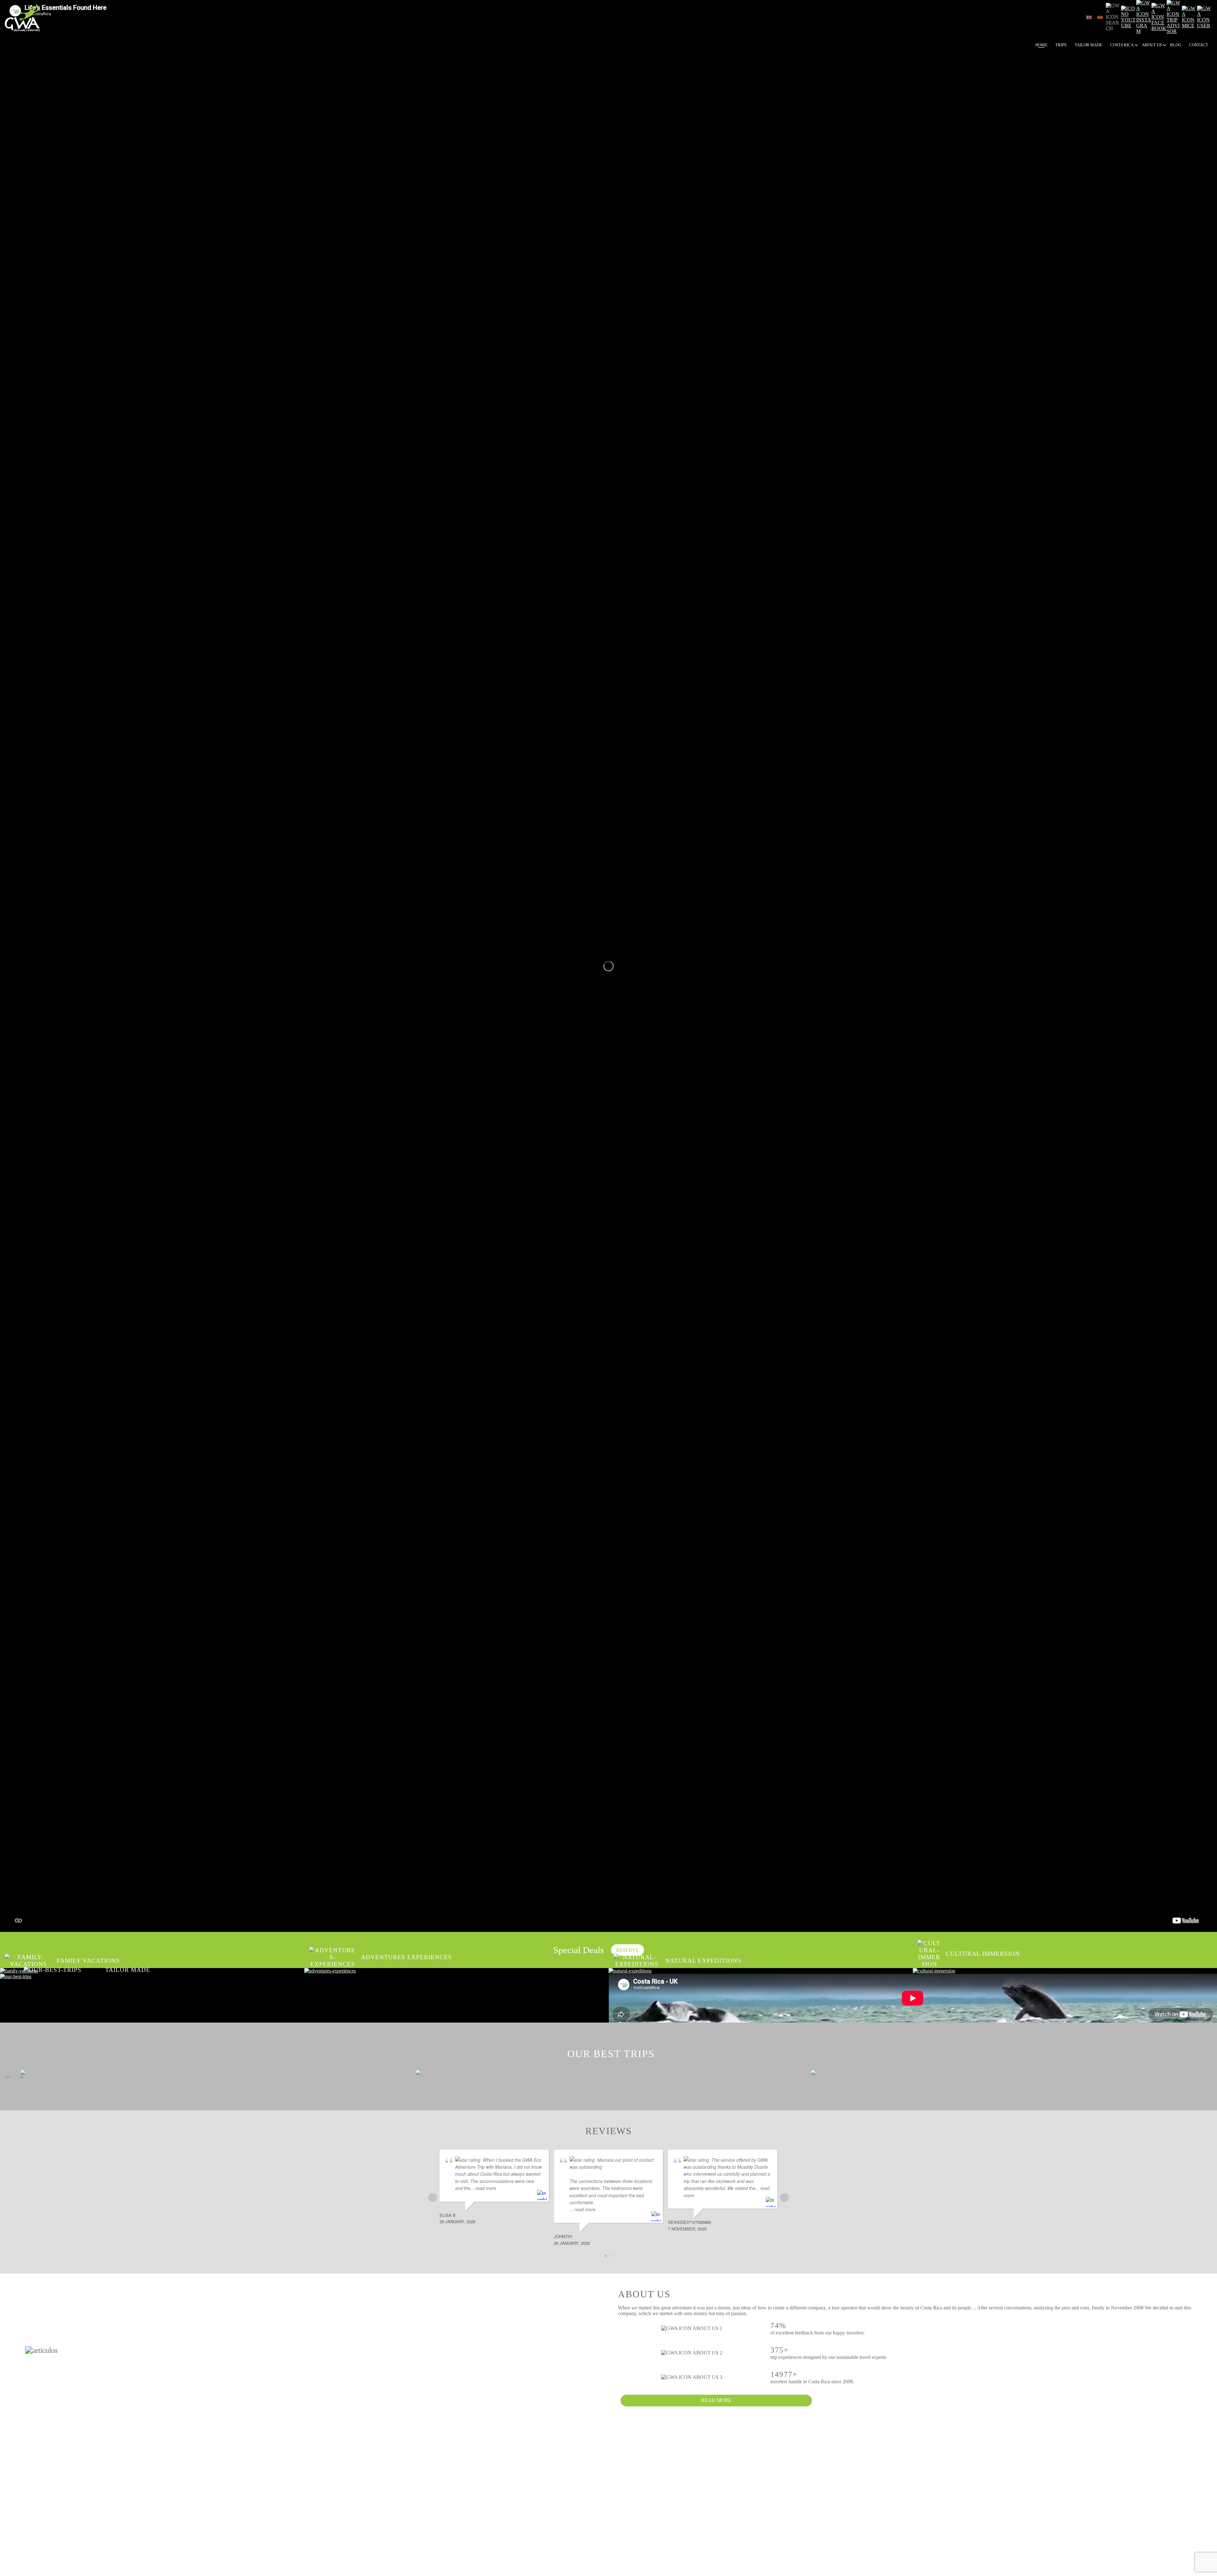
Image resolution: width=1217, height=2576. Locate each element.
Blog (1176, 45)
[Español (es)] (1100, 17)
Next (21, 2076)
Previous (8, 2076)
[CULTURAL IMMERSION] (1065, 1971)
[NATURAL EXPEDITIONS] (761, 1971)
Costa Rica (1122, 45)
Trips (1061, 45)
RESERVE (628, 1950)
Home (1041, 45)
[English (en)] (1089, 17)
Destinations (1137, 58)
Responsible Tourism (1168, 58)
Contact (1199, 45)
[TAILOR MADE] (304, 1977)
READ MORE (716, 2400)
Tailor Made (1088, 45)
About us (1152, 45)
